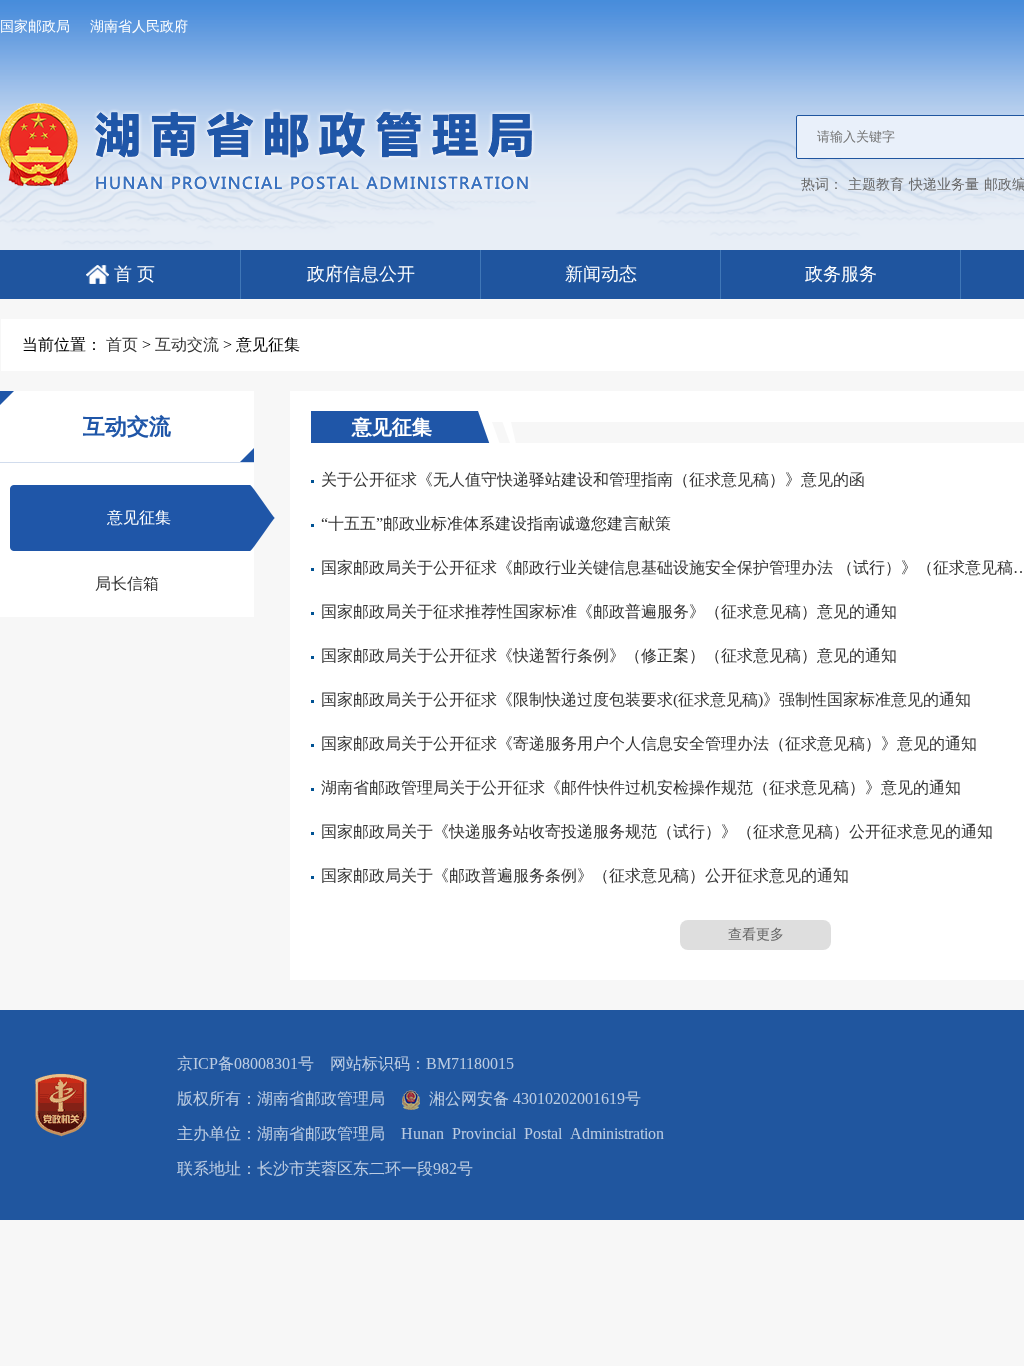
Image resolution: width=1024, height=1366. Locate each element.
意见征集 (139, 517)
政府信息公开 (361, 274)
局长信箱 (127, 583)
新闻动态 (601, 274)
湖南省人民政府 (139, 26)
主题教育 (876, 184)
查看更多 (756, 934)
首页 (122, 344)
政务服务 (841, 274)
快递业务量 (944, 184)
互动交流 (187, 344)
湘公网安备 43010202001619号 (531, 1098)
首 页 (132, 274)
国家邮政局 (35, 26)
